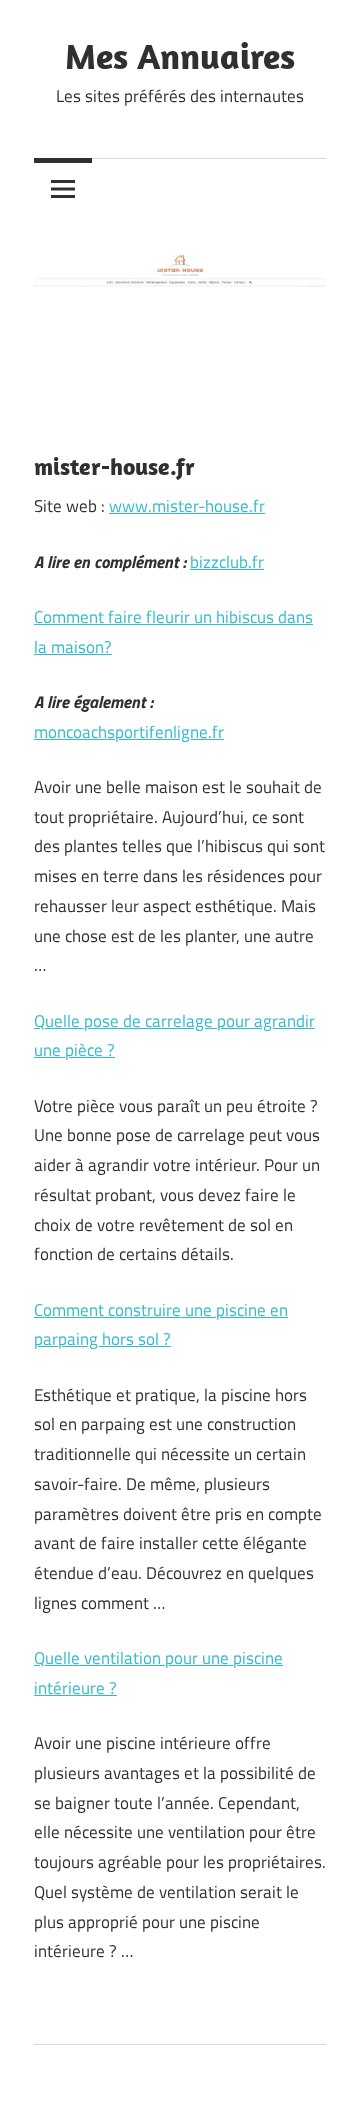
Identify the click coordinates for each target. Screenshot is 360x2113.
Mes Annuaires (180, 55)
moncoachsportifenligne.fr (129, 732)
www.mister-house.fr (187, 506)
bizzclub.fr (227, 562)
